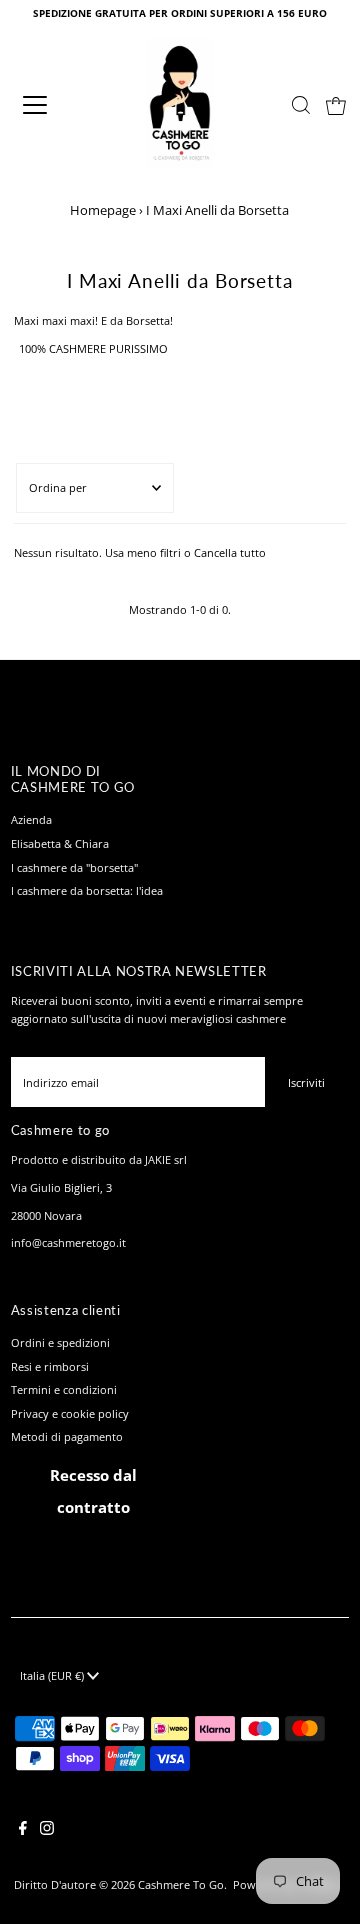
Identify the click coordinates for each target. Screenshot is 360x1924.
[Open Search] (301, 105)
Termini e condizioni (64, 1389)
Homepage (103, 210)
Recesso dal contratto (93, 1491)
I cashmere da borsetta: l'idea (87, 890)
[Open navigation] (49, 105)
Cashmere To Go (181, 1884)
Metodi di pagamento (67, 1436)
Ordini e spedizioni (60, 1342)
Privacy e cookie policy (70, 1413)
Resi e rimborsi (50, 1366)
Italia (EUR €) (53, 1675)
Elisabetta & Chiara (60, 843)
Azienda (31, 819)
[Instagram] (47, 1831)
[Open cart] (336, 105)
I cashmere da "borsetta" (74, 867)
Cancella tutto (230, 552)
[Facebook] (23, 1831)
